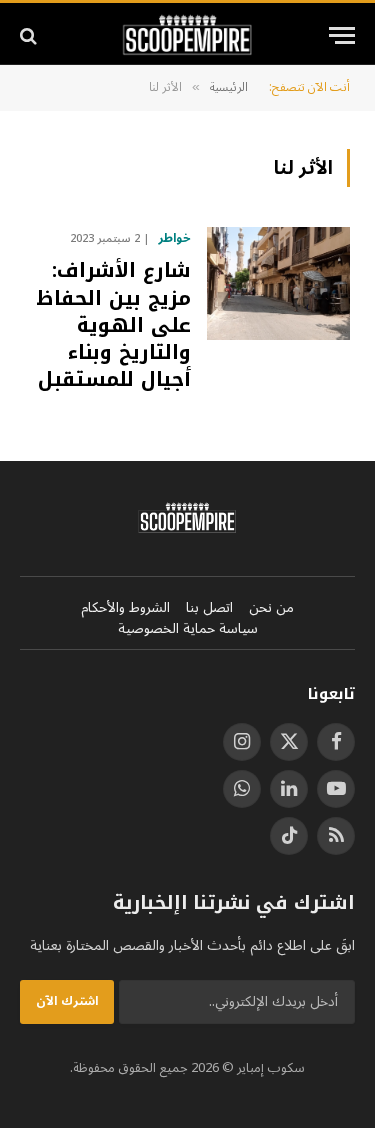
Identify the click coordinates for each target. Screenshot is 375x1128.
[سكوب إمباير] (187, 35)
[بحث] (30, 35)
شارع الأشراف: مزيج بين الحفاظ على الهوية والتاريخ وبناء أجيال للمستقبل (113, 324)
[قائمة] (342, 35)
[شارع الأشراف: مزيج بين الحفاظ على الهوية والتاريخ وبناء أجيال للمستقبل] (278, 283)
